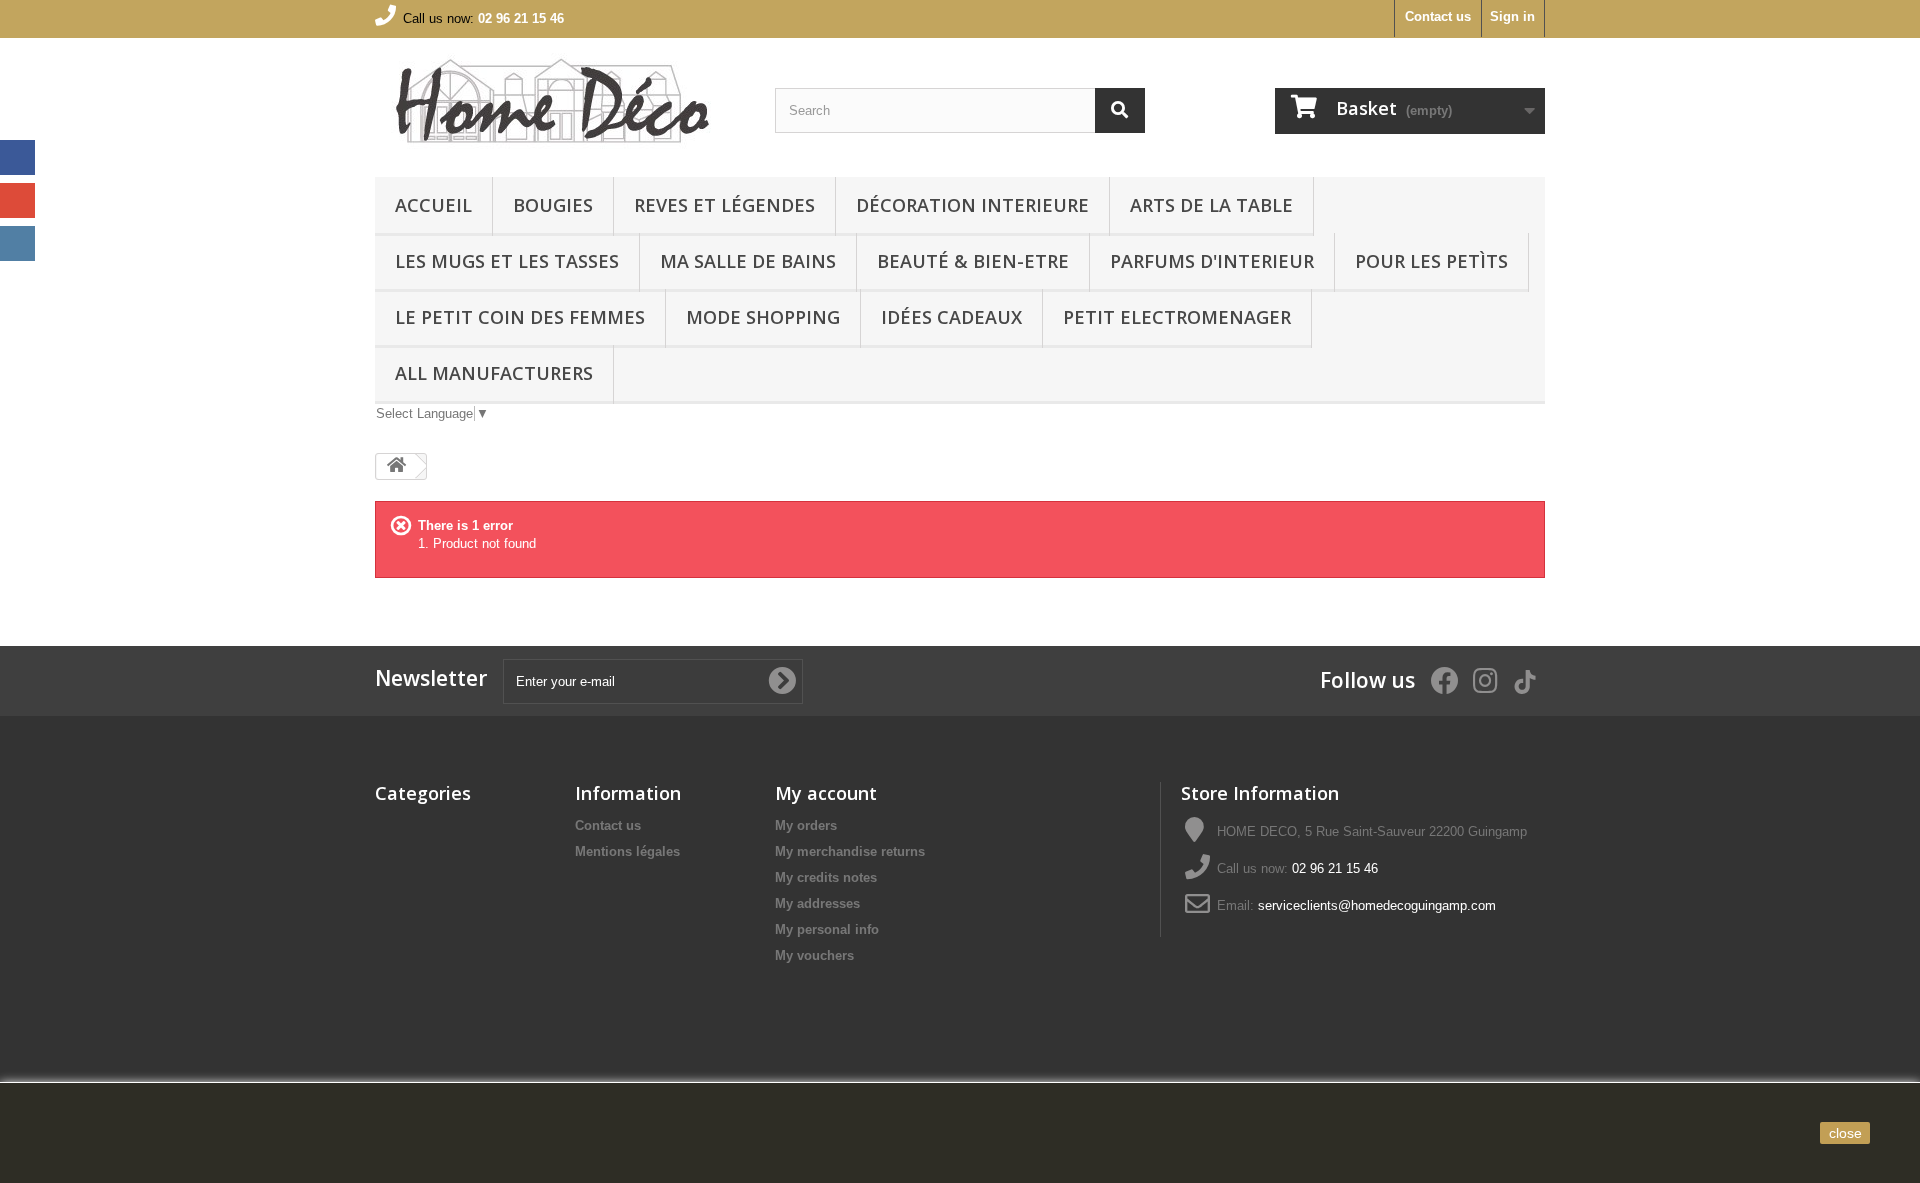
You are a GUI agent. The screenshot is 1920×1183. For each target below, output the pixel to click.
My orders (806, 825)
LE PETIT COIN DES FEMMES (520, 317)
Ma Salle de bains (748, 261)
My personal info (827, 929)
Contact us (1438, 16)
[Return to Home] (396, 466)
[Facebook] (17, 157)
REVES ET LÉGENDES (724, 205)
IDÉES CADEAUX (951, 317)
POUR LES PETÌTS (1431, 261)
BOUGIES (553, 205)
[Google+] (17, 200)
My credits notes (826, 877)
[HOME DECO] (560, 102)
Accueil (433, 205)
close (1845, 1133)
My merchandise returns (850, 851)
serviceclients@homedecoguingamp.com (1377, 905)
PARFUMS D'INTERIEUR (1212, 261)
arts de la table (1211, 205)
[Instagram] (17, 243)
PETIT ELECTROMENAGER (1177, 317)
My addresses (817, 903)
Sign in (1512, 16)
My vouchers (814, 955)
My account (826, 793)
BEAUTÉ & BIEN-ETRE (973, 261)
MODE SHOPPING (763, 317)
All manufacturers (494, 373)
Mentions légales (627, 851)
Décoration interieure (972, 205)
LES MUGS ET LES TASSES (507, 261)
